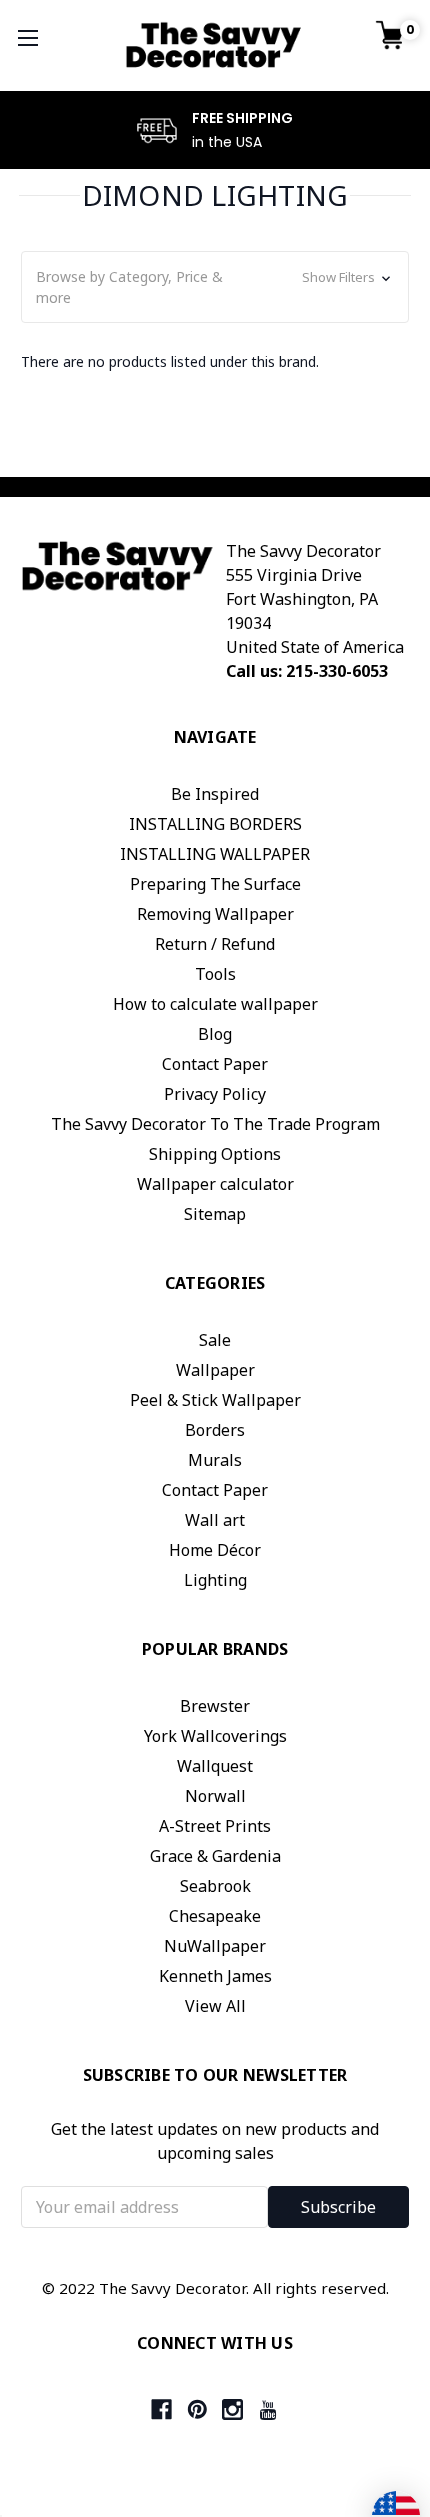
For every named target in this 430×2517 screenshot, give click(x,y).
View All (215, 2006)
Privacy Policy (215, 1094)
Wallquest (215, 1766)
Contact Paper (215, 1064)
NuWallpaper (215, 1946)
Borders (215, 1430)
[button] (215, 287)
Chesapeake (215, 1916)
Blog (215, 1034)
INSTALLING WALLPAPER (215, 854)
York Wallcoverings (215, 1736)
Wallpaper (215, 1370)
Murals (215, 1460)
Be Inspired (215, 794)
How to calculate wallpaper (215, 1004)
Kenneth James (215, 1976)
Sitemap (215, 1214)
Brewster (215, 1706)
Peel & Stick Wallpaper (215, 1400)
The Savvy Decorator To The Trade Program (215, 1124)
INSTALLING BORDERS (215, 824)
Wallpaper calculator (215, 1184)
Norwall (215, 1796)
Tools (215, 974)
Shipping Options (215, 1154)
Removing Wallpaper (215, 914)
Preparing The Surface (215, 884)
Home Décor (215, 1550)
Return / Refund (215, 944)
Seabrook (215, 1886)
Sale (215, 1340)
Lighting (215, 1580)
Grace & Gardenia (215, 1856)
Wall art (215, 1520)
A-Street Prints (215, 1826)
